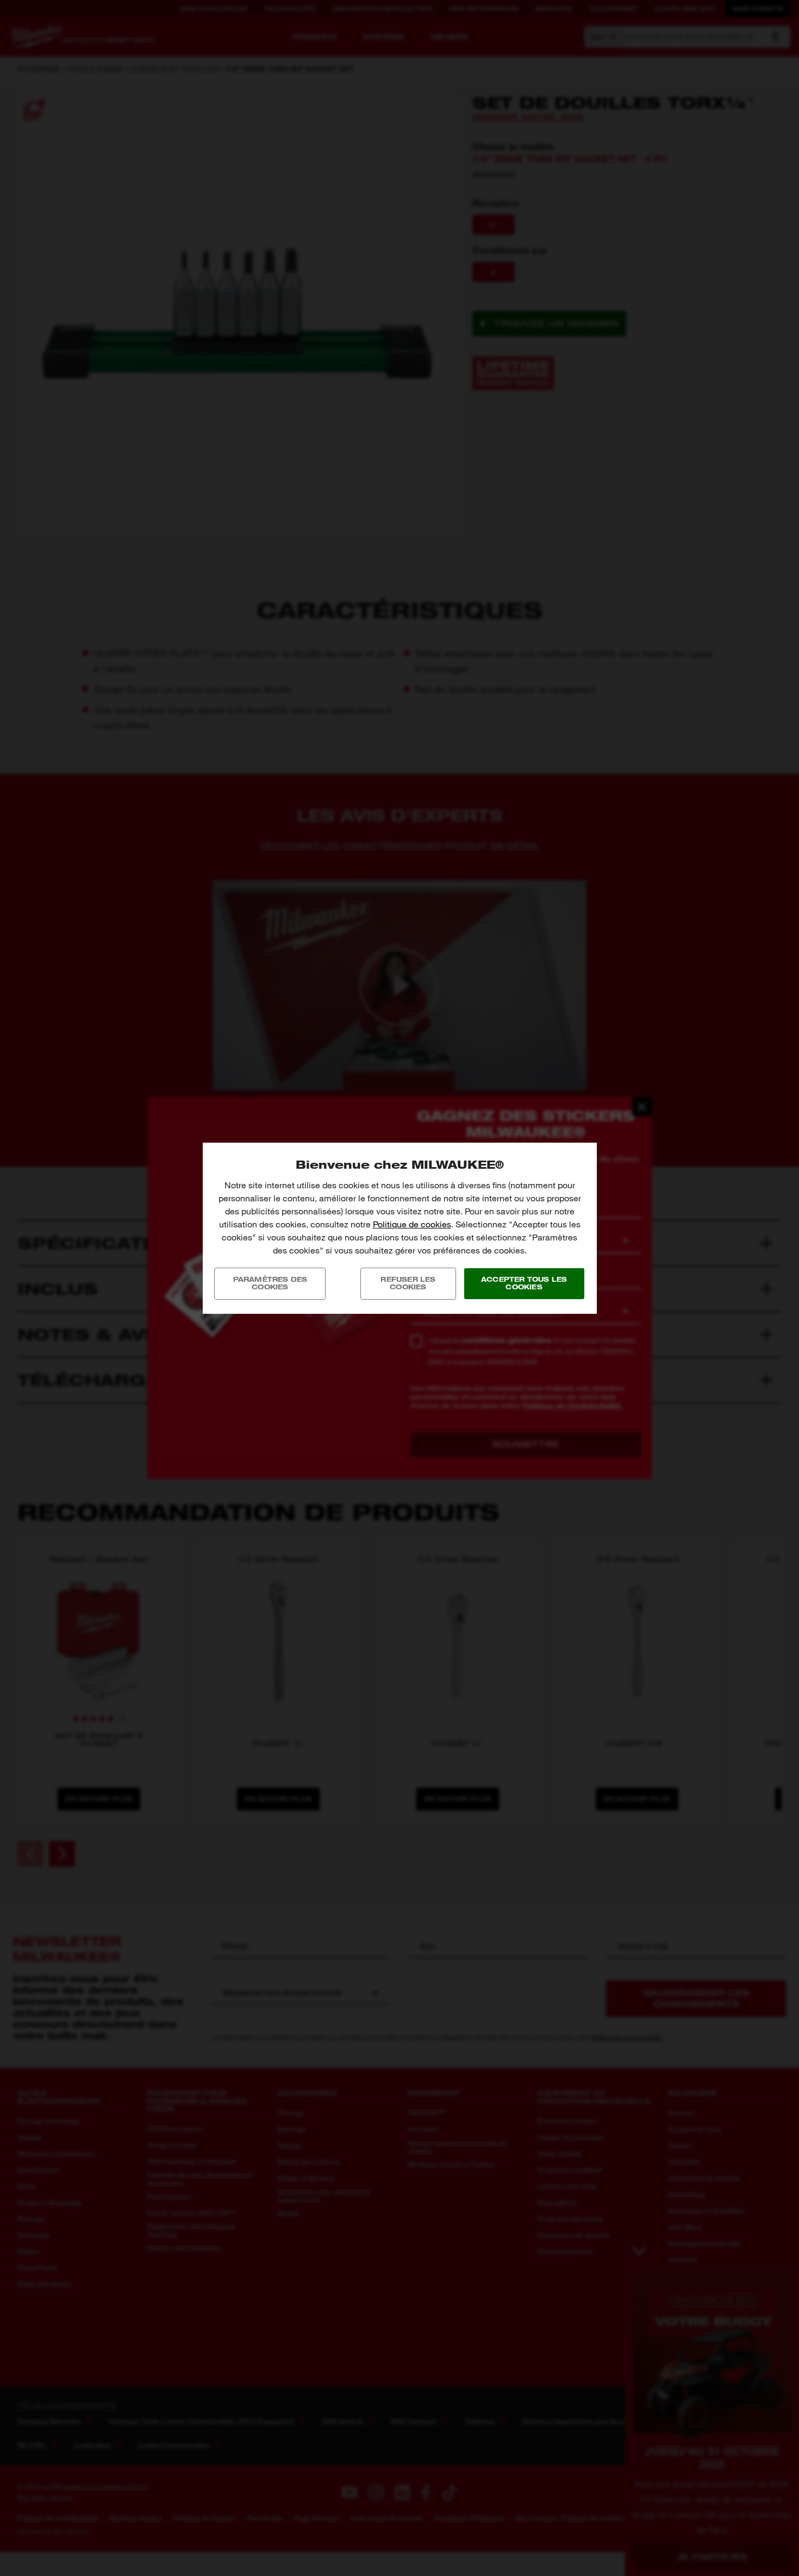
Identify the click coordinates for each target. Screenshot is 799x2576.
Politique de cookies (412, 1224)
